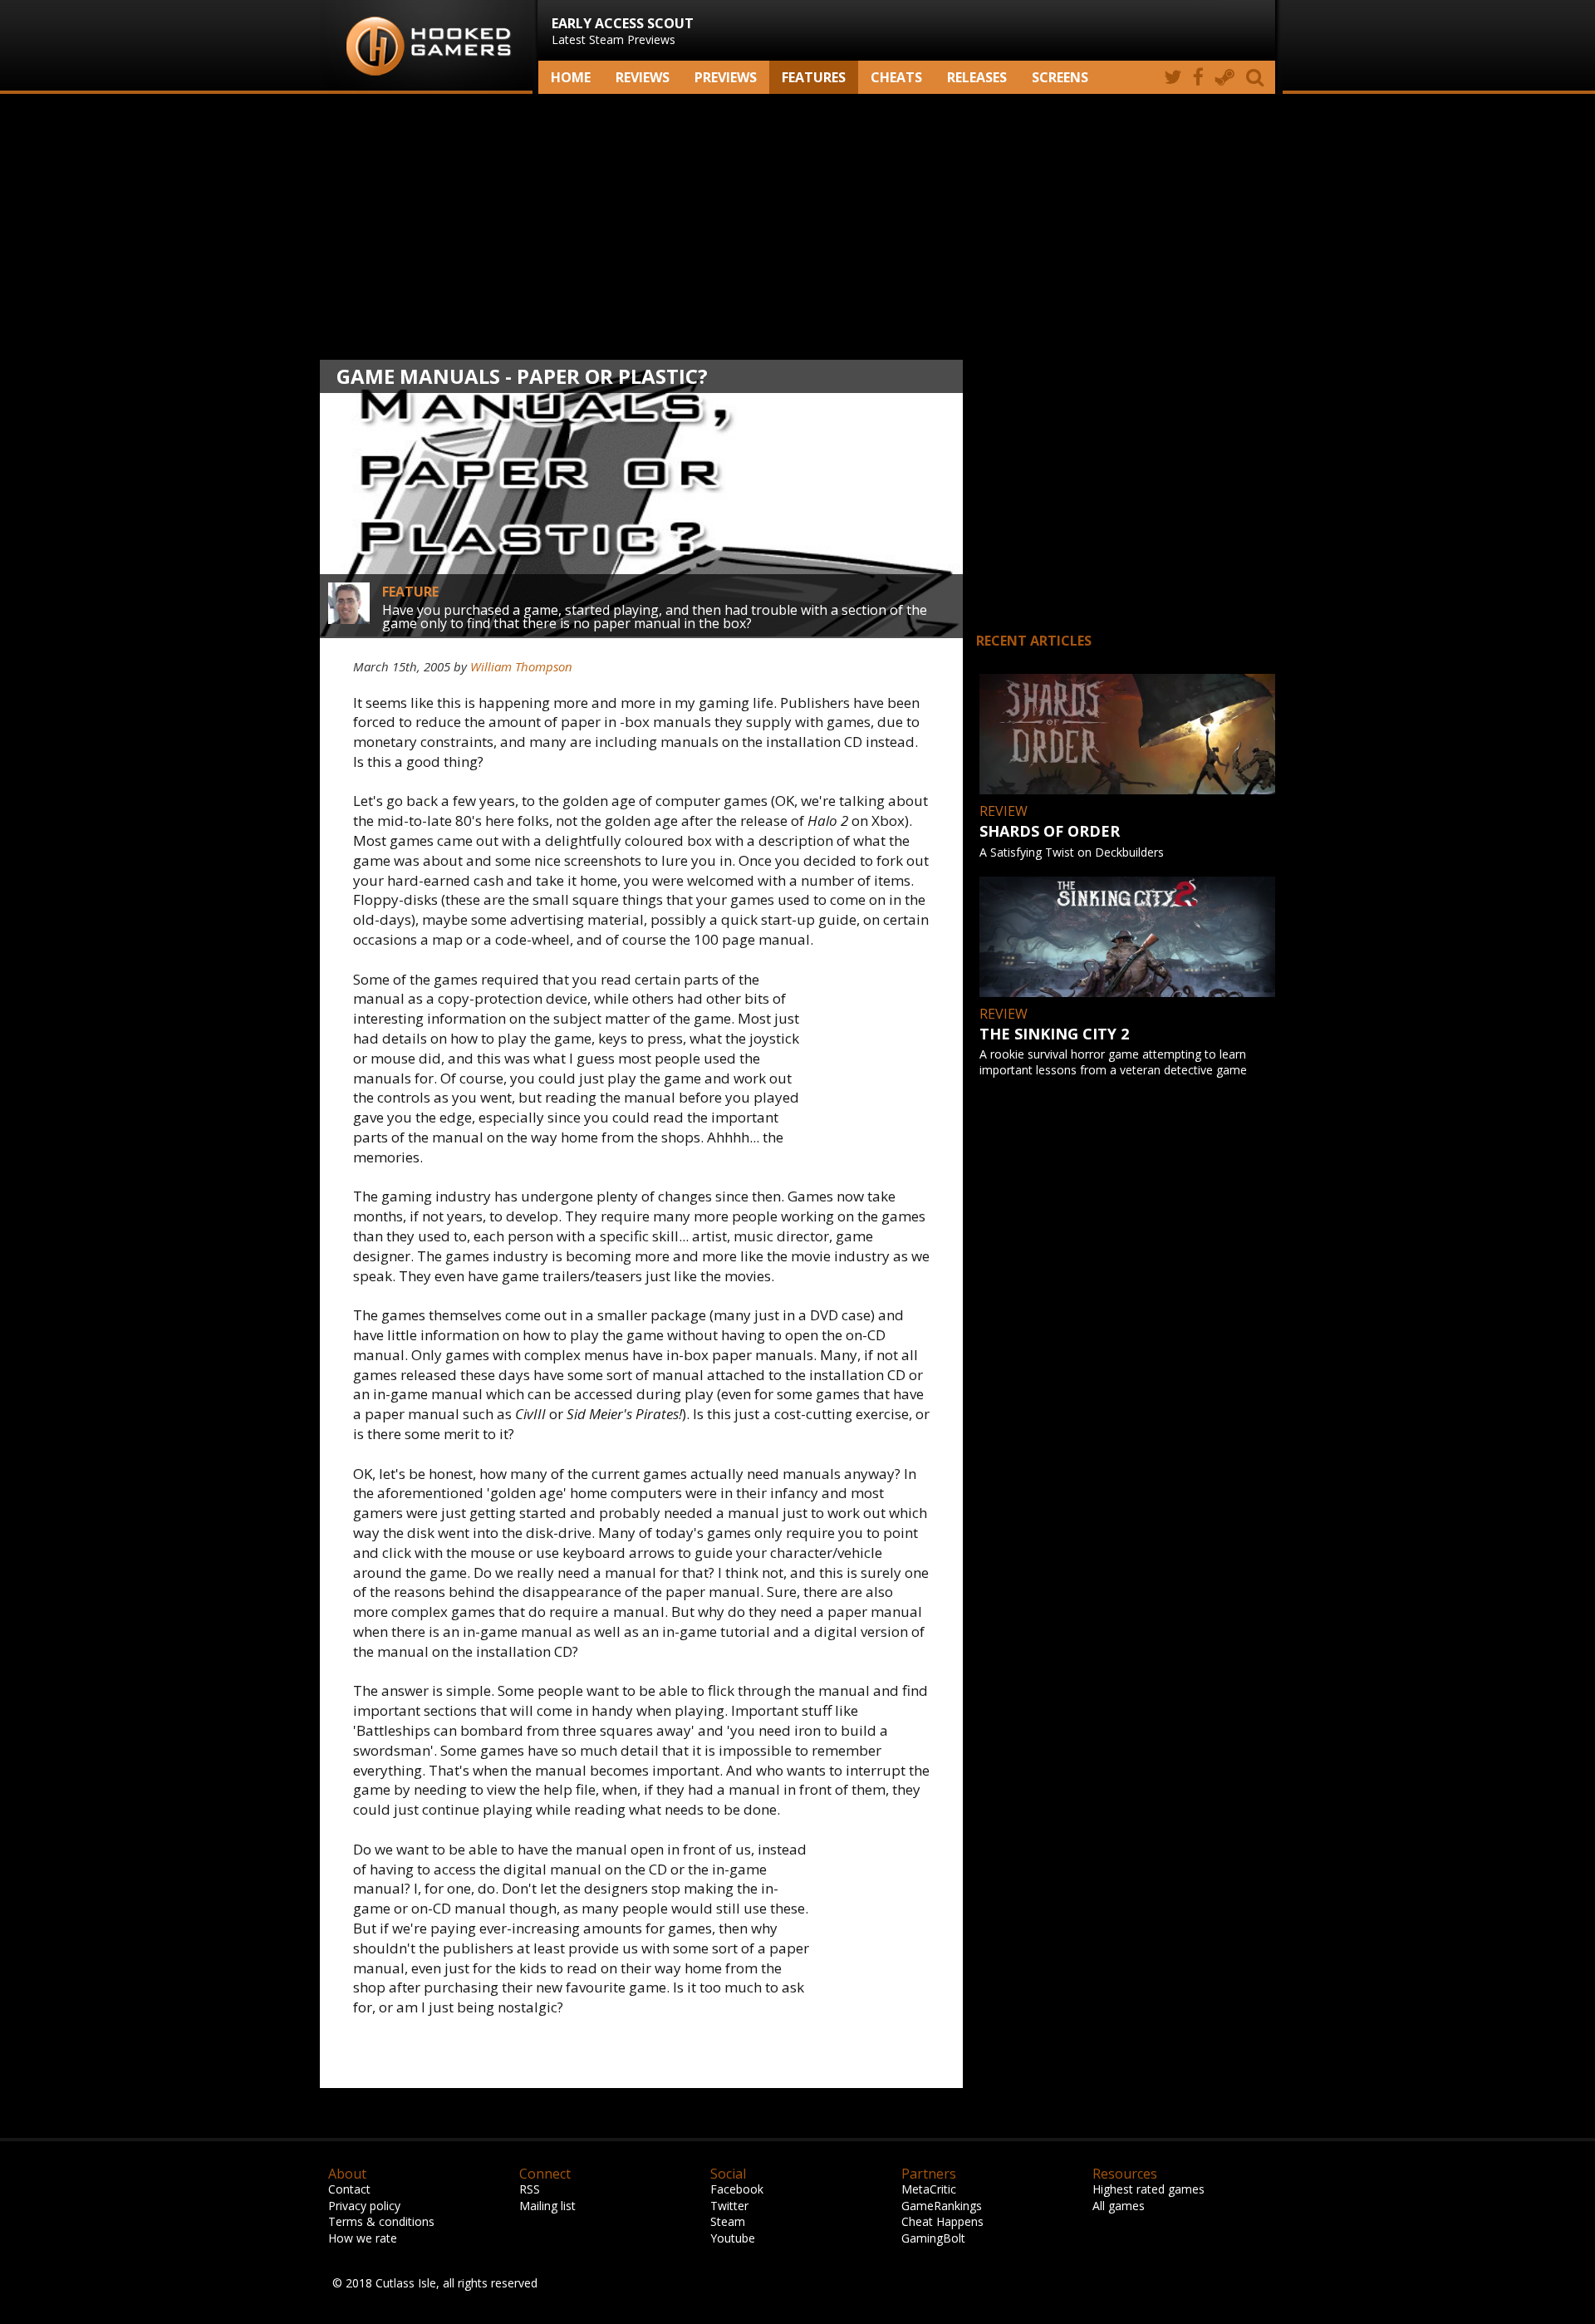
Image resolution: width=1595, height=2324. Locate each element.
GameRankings (942, 2206)
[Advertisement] (797, 227)
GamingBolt (933, 2238)
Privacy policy (364, 2206)
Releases (977, 77)
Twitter (729, 2206)
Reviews (643, 77)
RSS (530, 2189)
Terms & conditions (381, 2221)
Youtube (733, 2238)
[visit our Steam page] (1225, 77)
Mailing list (547, 2206)
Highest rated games (1148, 2189)
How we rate (363, 2238)
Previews (726, 77)
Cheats (896, 77)
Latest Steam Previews (623, 31)
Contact (349, 2189)
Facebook (737, 2189)
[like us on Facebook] (1198, 77)
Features (814, 77)
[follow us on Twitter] (1173, 77)
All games (1119, 2206)
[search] (1258, 77)
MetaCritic (929, 2189)
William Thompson (521, 666)
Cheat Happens (942, 2221)
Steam (728, 2221)
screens (1060, 77)
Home (571, 77)
